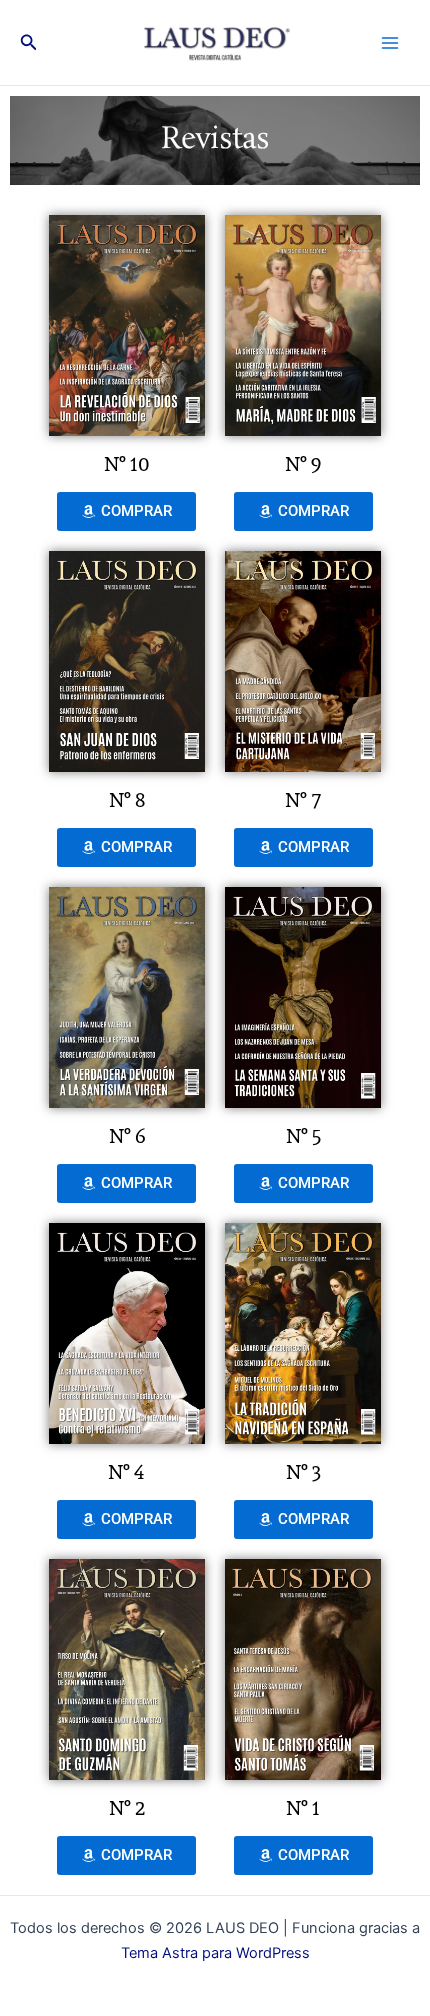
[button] (29, 42)
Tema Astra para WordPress (215, 1953)
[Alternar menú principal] (390, 42)
